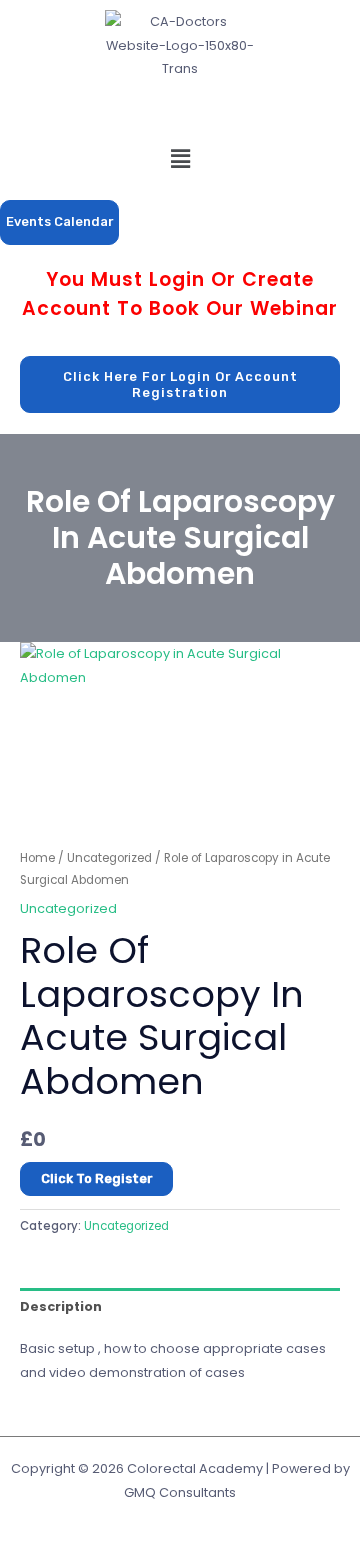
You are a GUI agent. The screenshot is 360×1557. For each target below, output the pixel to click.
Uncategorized (109, 858)
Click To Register (96, 1178)
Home (37, 858)
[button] (180, 159)
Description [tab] (61, 1306)
